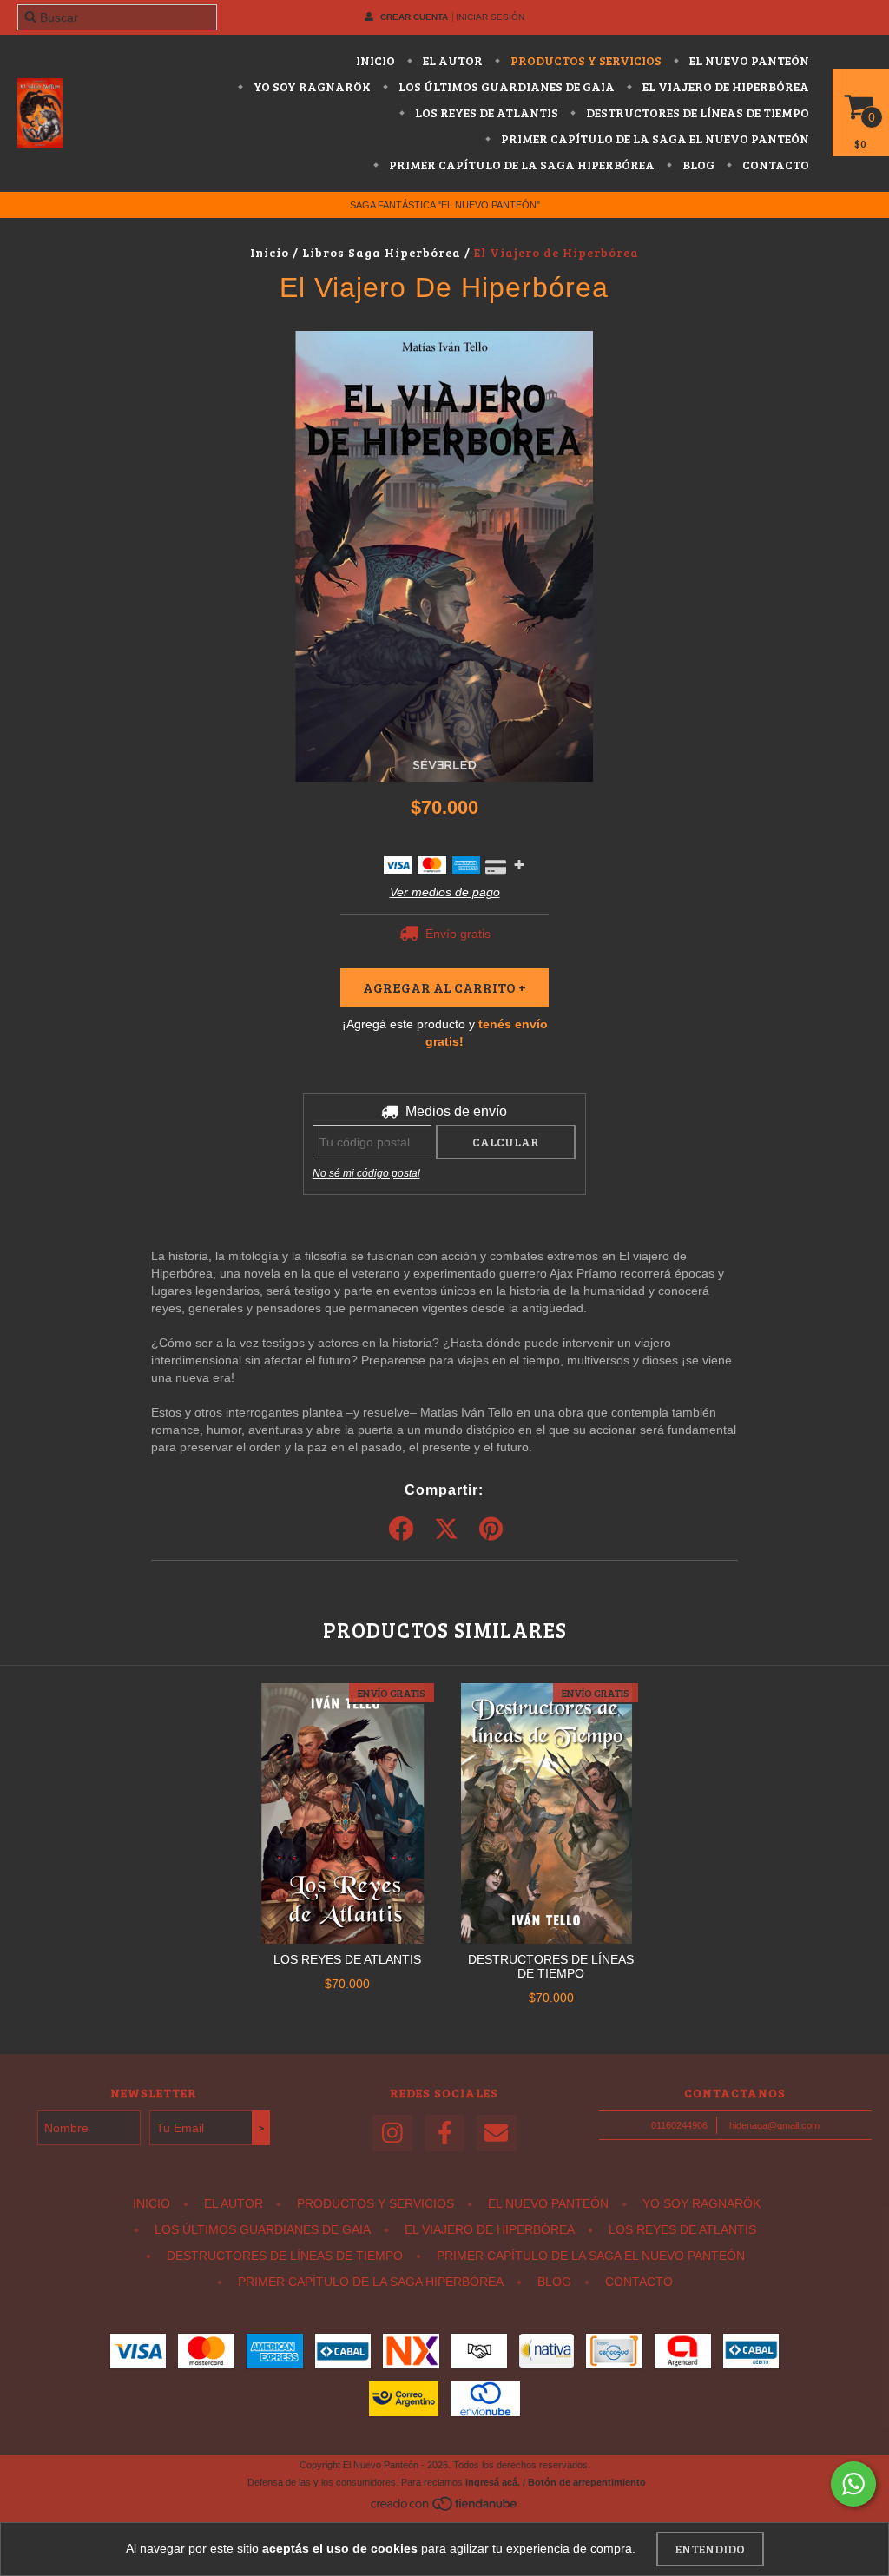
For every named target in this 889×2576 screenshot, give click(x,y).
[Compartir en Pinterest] (491, 1529)
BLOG (697, 165)
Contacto (774, 165)
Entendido (710, 2549)
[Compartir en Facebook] (401, 1529)
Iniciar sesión (490, 17)
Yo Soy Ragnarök (311, 86)
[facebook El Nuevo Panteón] (444, 2133)
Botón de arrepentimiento (587, 2482)
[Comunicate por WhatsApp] (853, 2484)
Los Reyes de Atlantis (485, 112)
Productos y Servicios (585, 60)
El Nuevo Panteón (748, 60)
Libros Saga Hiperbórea (383, 252)
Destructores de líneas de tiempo (551, 1966)
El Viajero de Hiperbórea (724, 86)
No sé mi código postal (366, 1173)
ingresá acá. (493, 2482)
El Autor (451, 60)
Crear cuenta (414, 17)
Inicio (375, 60)
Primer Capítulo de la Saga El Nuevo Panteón (654, 139)
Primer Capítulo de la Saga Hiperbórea (520, 165)
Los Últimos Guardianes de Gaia (505, 86)
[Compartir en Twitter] (446, 1529)
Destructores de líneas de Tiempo (696, 112)
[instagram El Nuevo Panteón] (392, 2133)
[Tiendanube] (445, 2509)
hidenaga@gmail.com (774, 2125)
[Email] (497, 2133)
